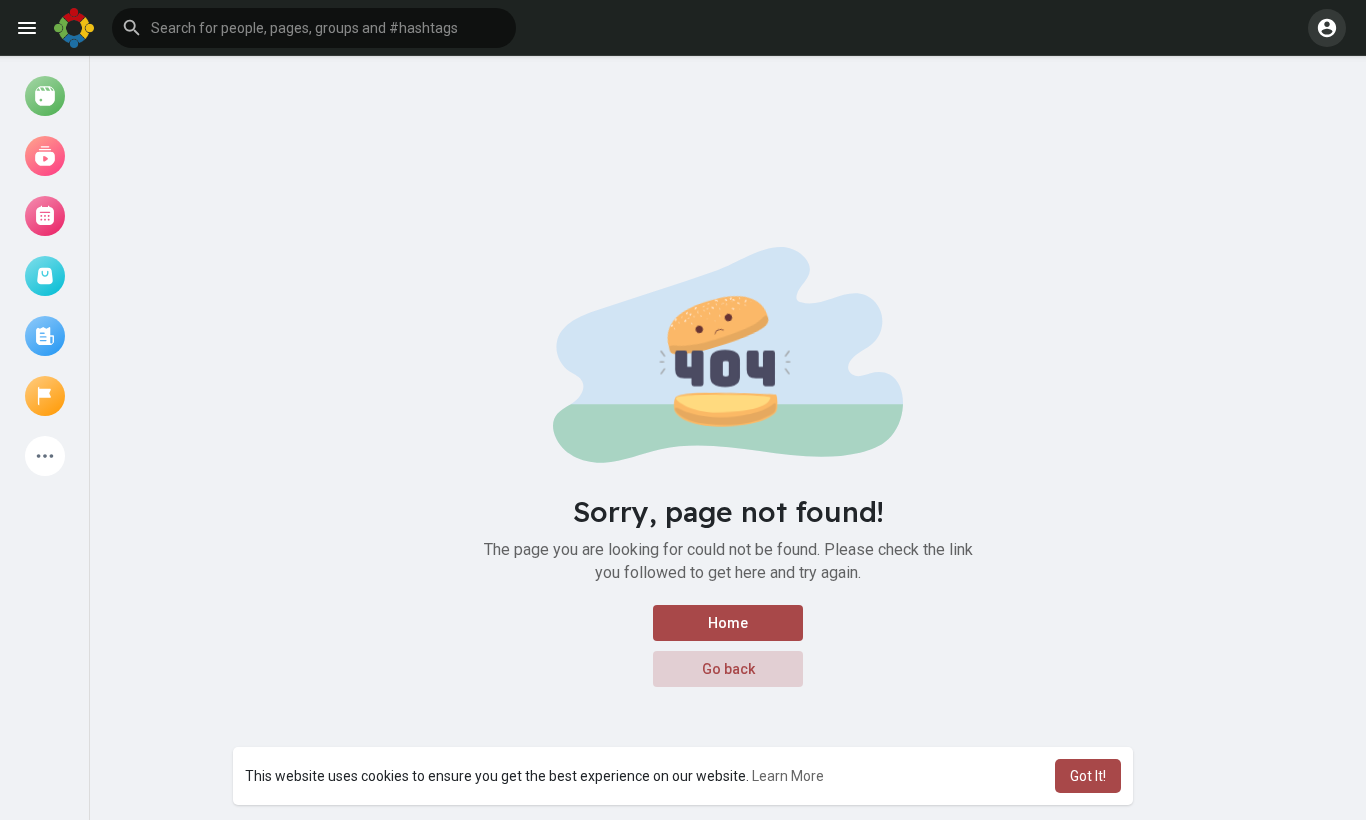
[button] (314, 28)
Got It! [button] (1088, 776)
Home (728, 623)
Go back (728, 669)
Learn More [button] (788, 776)
